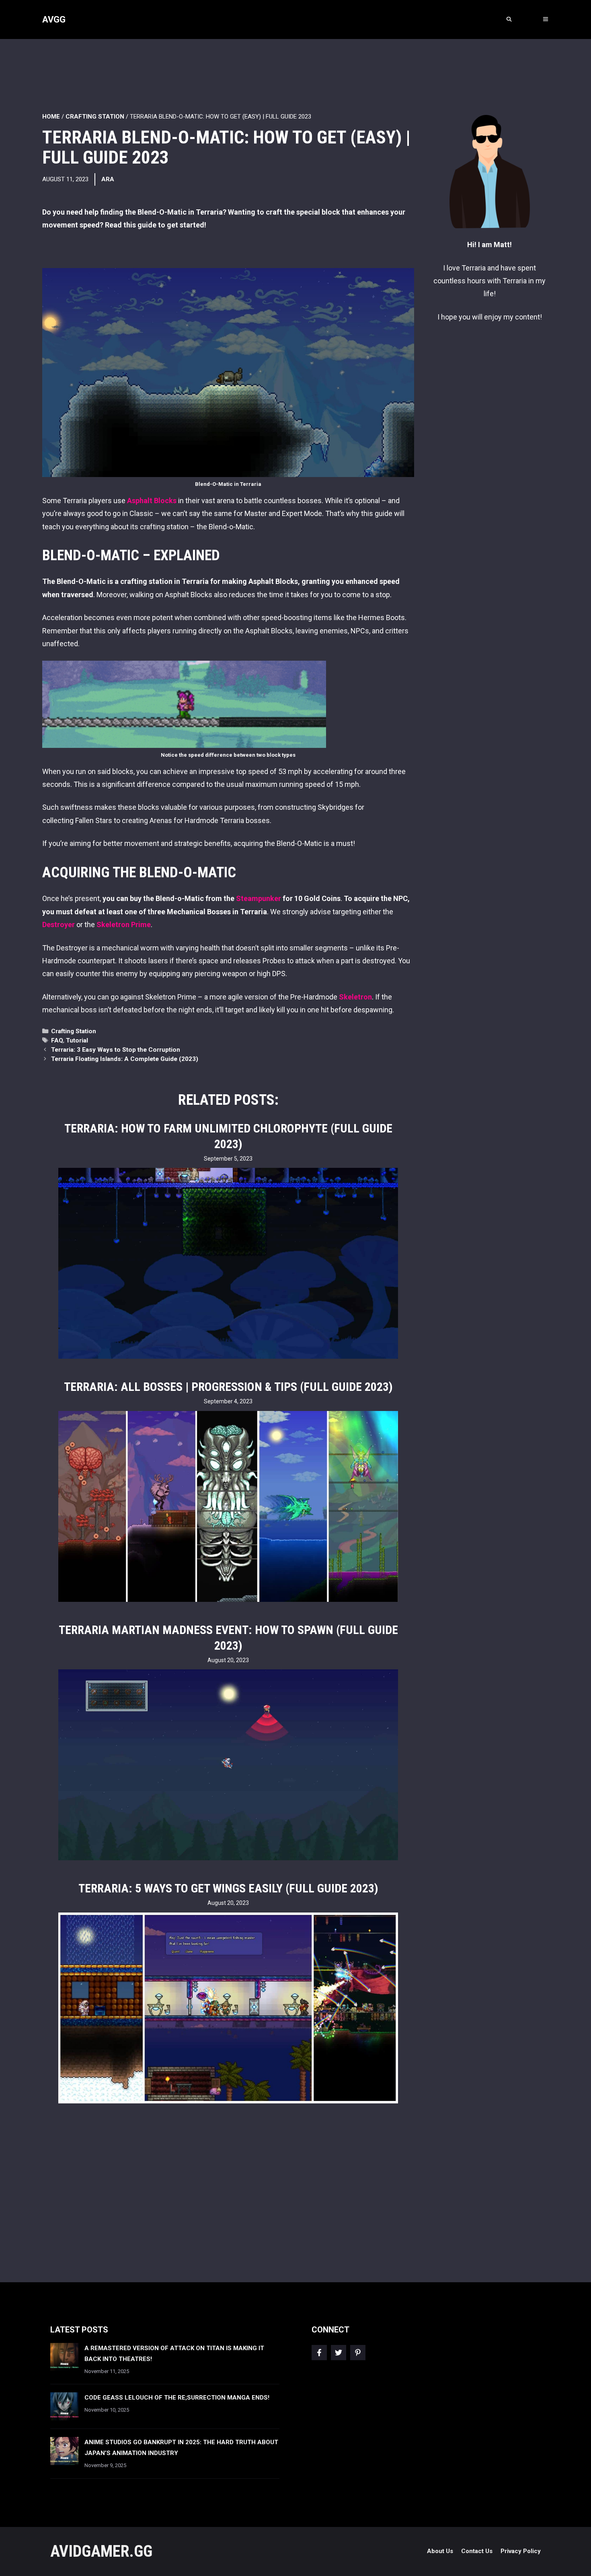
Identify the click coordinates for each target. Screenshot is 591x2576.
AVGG (54, 19)
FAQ (57, 1040)
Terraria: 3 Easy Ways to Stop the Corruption (116, 1050)
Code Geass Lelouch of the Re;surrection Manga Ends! (177, 2398)
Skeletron (355, 997)
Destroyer (59, 925)
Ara (108, 179)
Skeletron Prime (123, 925)
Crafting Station (95, 117)
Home (51, 117)
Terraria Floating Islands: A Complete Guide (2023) (125, 1059)
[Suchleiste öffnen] (509, 19)
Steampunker (259, 898)
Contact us (477, 2551)
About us (440, 2551)
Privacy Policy (521, 2551)
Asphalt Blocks (152, 501)
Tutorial (77, 1040)
